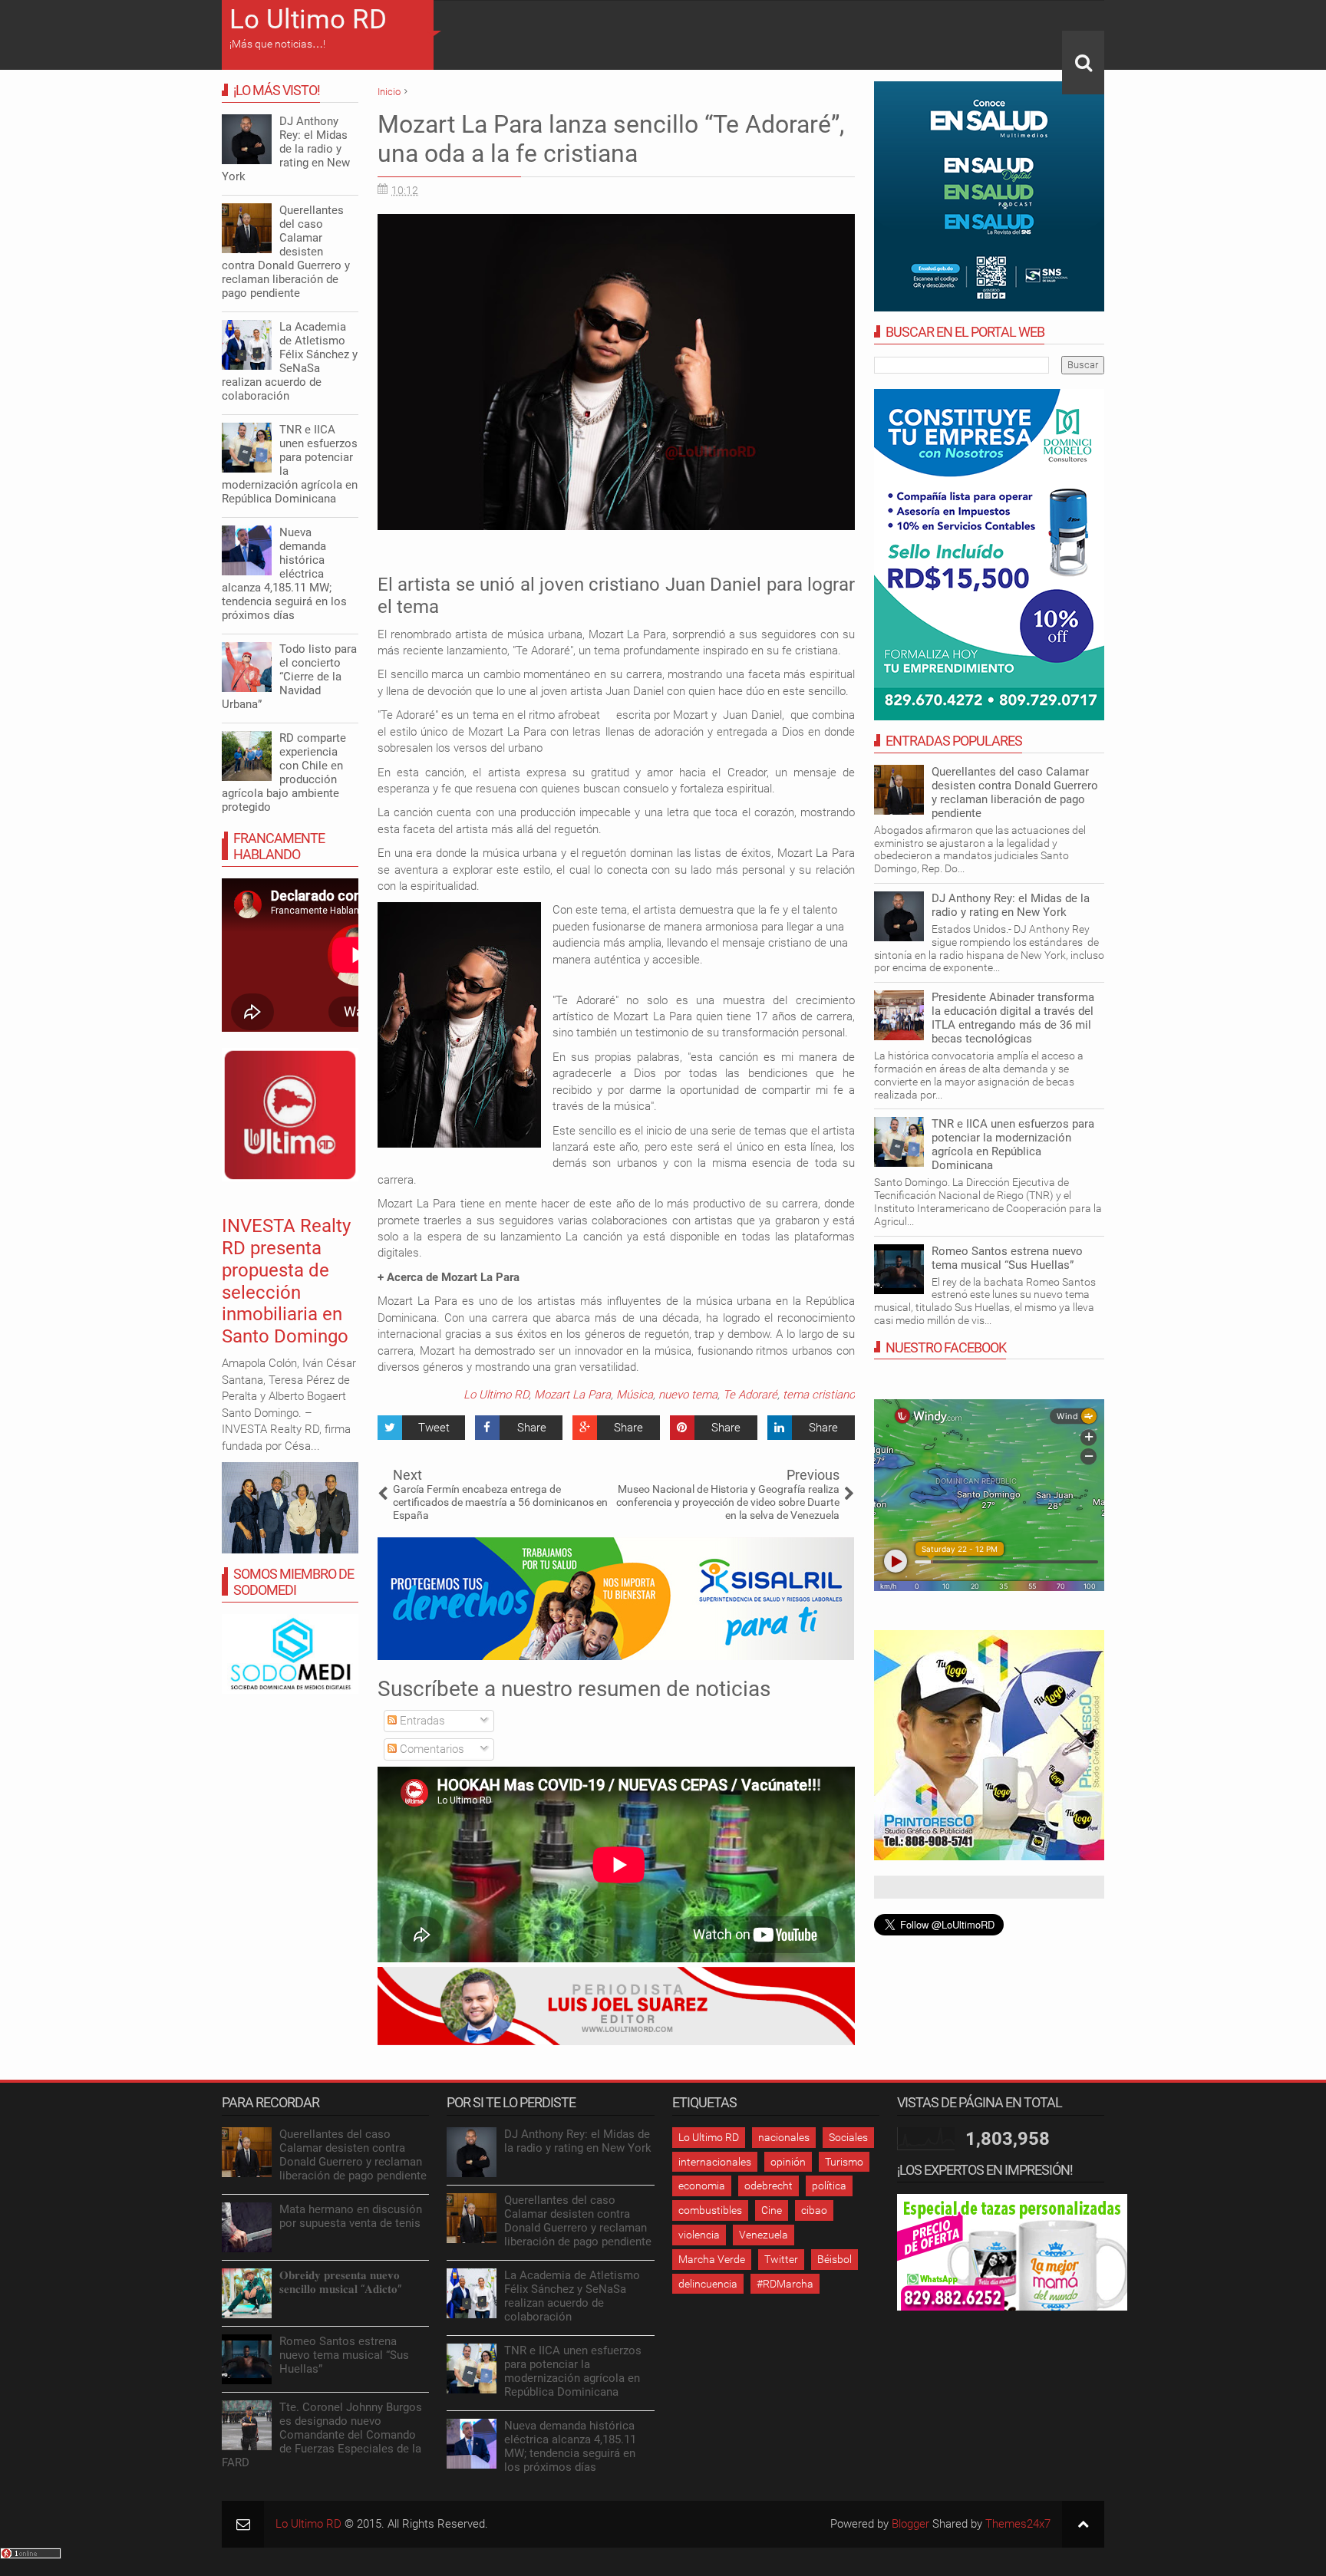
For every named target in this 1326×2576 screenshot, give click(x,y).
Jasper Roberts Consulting (714, 1515)
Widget (762, 1515)
